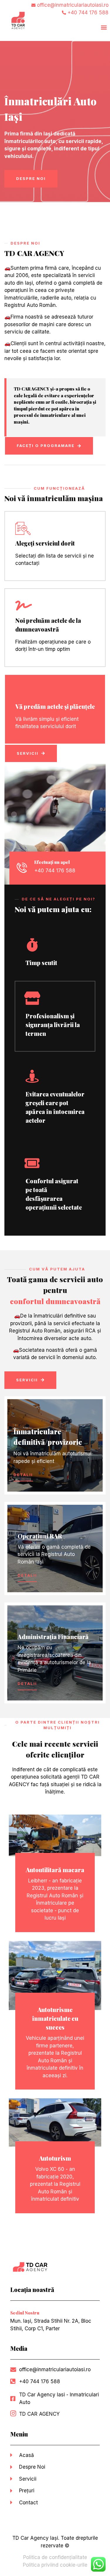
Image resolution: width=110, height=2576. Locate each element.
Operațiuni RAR (40, 1536)
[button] (104, 27)
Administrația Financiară (53, 1637)
